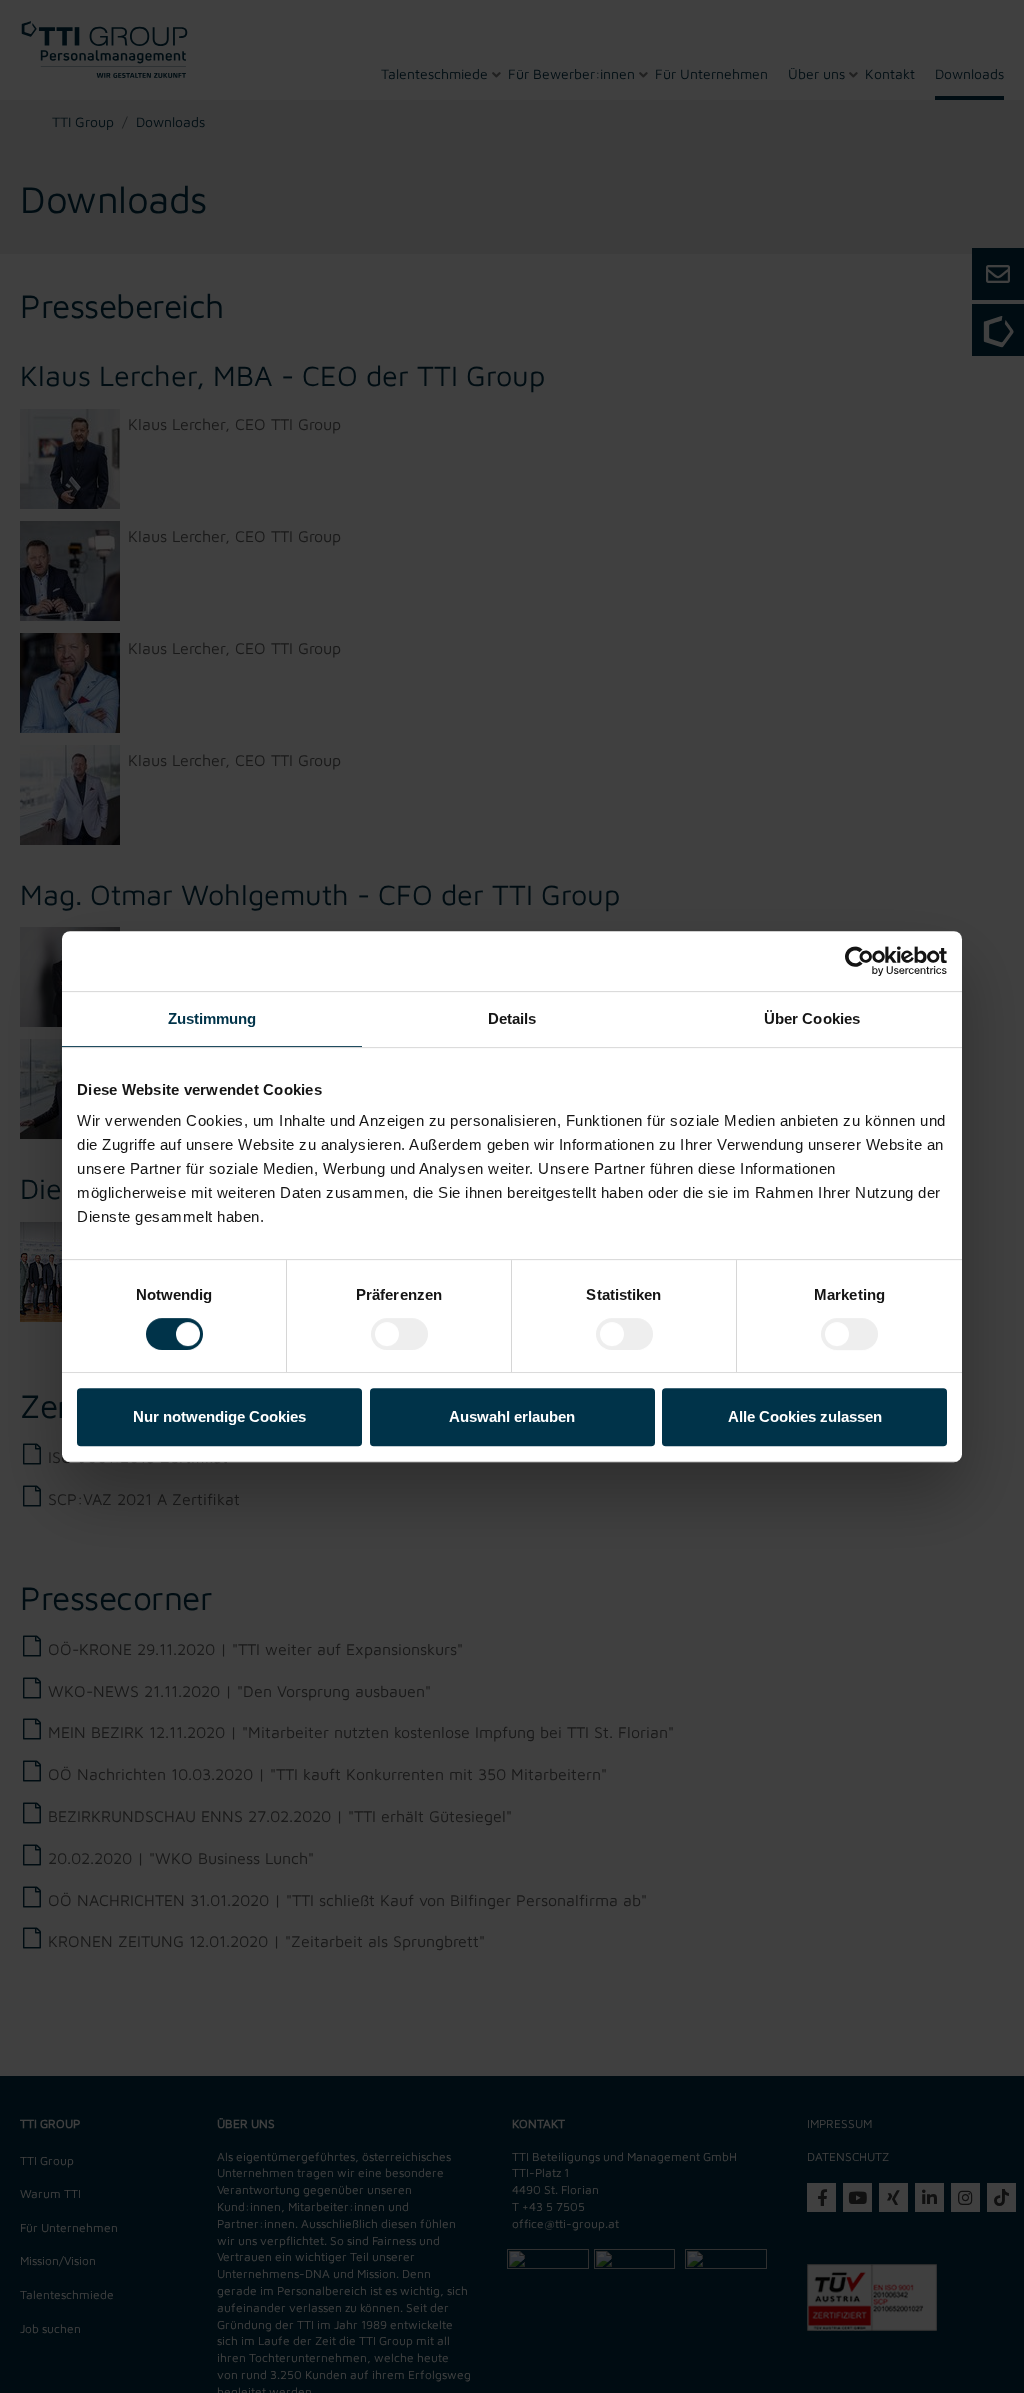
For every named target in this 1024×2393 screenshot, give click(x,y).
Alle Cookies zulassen (805, 1416)
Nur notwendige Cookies (219, 1416)
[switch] (399, 1334)
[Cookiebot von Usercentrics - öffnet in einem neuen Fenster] (859, 961)
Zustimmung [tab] (212, 1018)
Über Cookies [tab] (812, 1018)
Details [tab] (512, 1018)
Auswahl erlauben (512, 1416)
